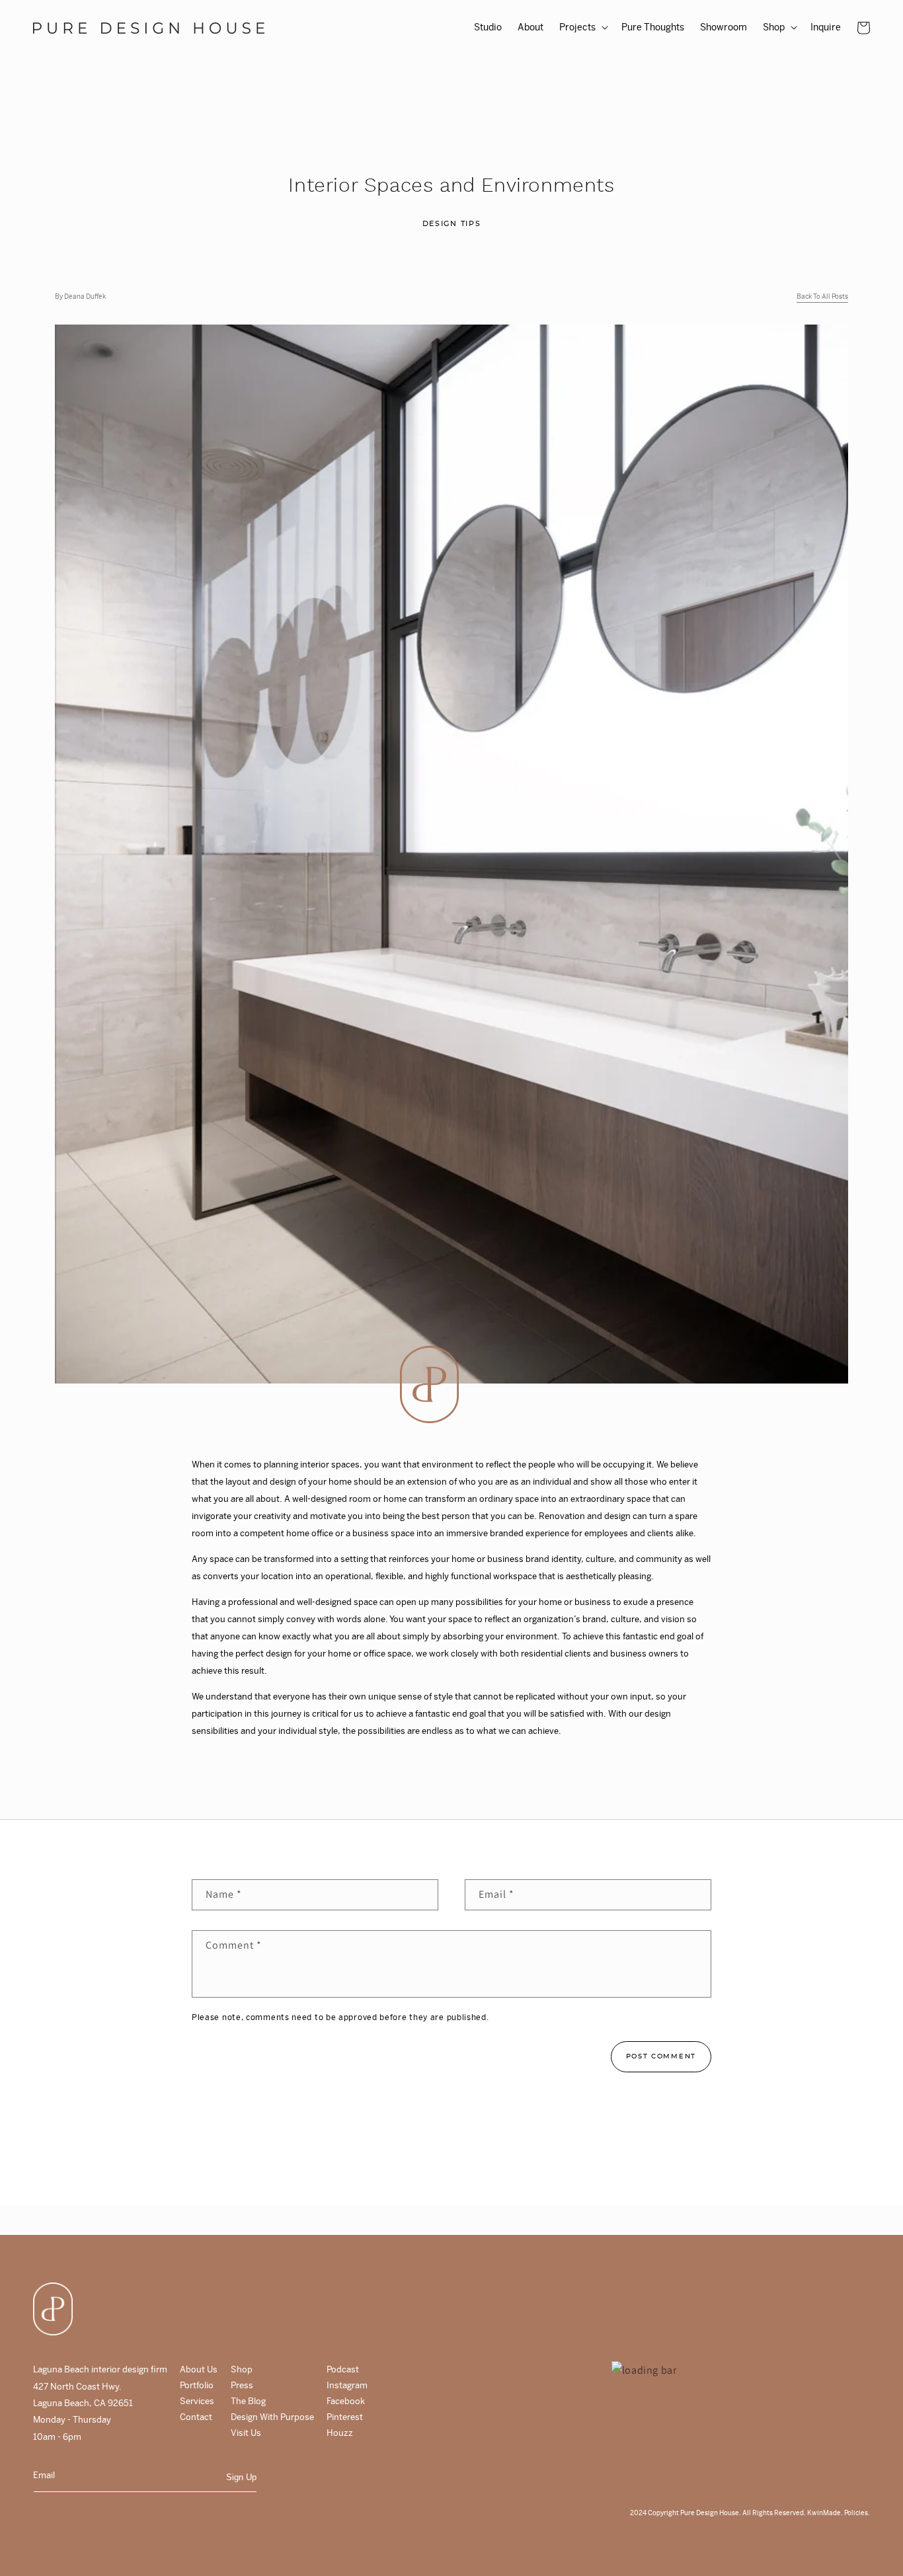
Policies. (856, 2513)
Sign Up (241, 2477)
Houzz (340, 2433)
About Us (199, 2369)
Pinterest (345, 2417)
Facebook (346, 2401)
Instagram (347, 2385)
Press (242, 2385)
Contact (196, 2417)
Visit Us (246, 2433)
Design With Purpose (272, 2417)
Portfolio (197, 2385)
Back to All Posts (822, 297)
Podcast (343, 2369)
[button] (582, 27)
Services (197, 2401)
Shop (242, 2369)
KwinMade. (825, 2513)
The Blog (248, 2401)
